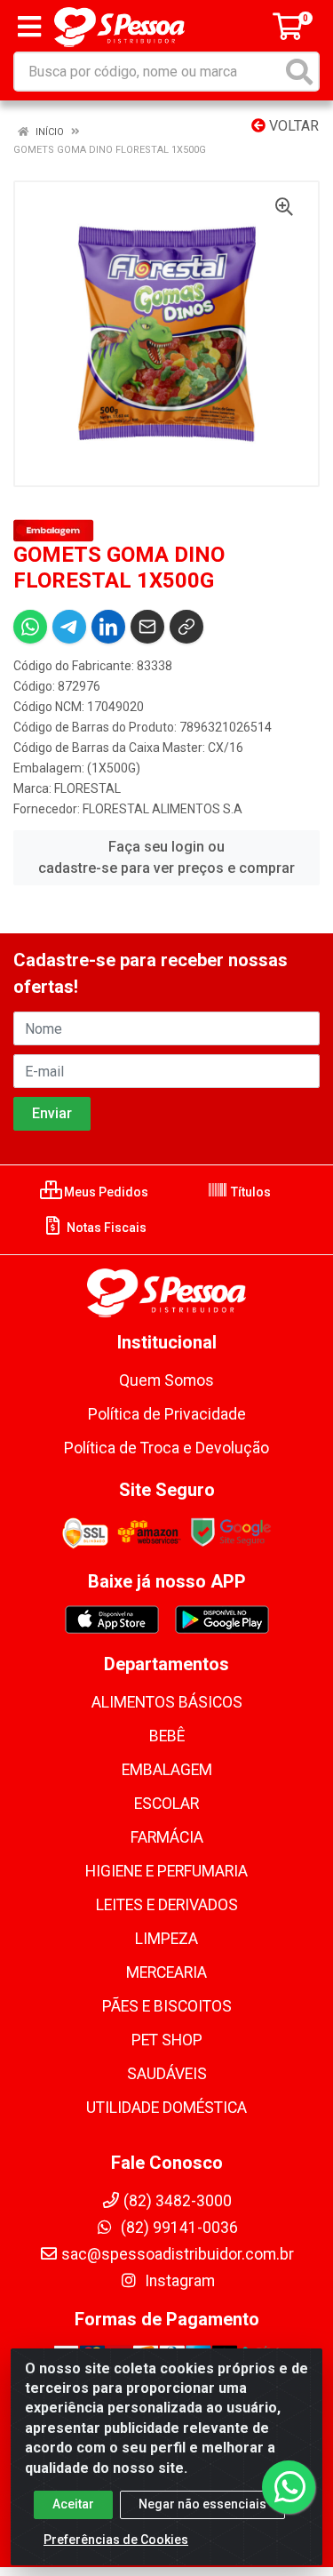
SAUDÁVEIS (167, 2074)
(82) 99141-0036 (178, 2228)
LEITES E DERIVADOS (167, 1905)
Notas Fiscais (105, 1228)
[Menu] (29, 27)
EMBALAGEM (167, 1770)
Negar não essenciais (202, 2504)
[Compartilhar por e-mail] (147, 627)
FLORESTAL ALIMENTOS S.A (163, 809)
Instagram (178, 2281)
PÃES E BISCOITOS (167, 2006)
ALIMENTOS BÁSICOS (167, 1702)
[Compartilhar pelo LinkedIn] (108, 627)
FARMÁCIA (167, 1837)
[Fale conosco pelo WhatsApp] (289, 2487)
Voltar (292, 126)
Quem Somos (166, 1380)
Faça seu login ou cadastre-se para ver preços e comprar (166, 857)
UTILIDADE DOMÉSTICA (166, 2108)
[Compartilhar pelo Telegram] (69, 627)
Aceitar (73, 2504)
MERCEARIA (166, 1972)
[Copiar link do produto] (186, 627)
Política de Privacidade (167, 1414)
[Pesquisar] (299, 72)
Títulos (250, 1192)
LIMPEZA (166, 1939)
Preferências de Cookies (116, 2540)
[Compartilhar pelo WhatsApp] (30, 627)
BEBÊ (167, 1736)
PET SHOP (167, 2040)
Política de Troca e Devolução (166, 1448)
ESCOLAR (166, 1804)
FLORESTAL (87, 788)
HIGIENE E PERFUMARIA (166, 1871)
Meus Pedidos (105, 1192)
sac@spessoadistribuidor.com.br (178, 2254)
